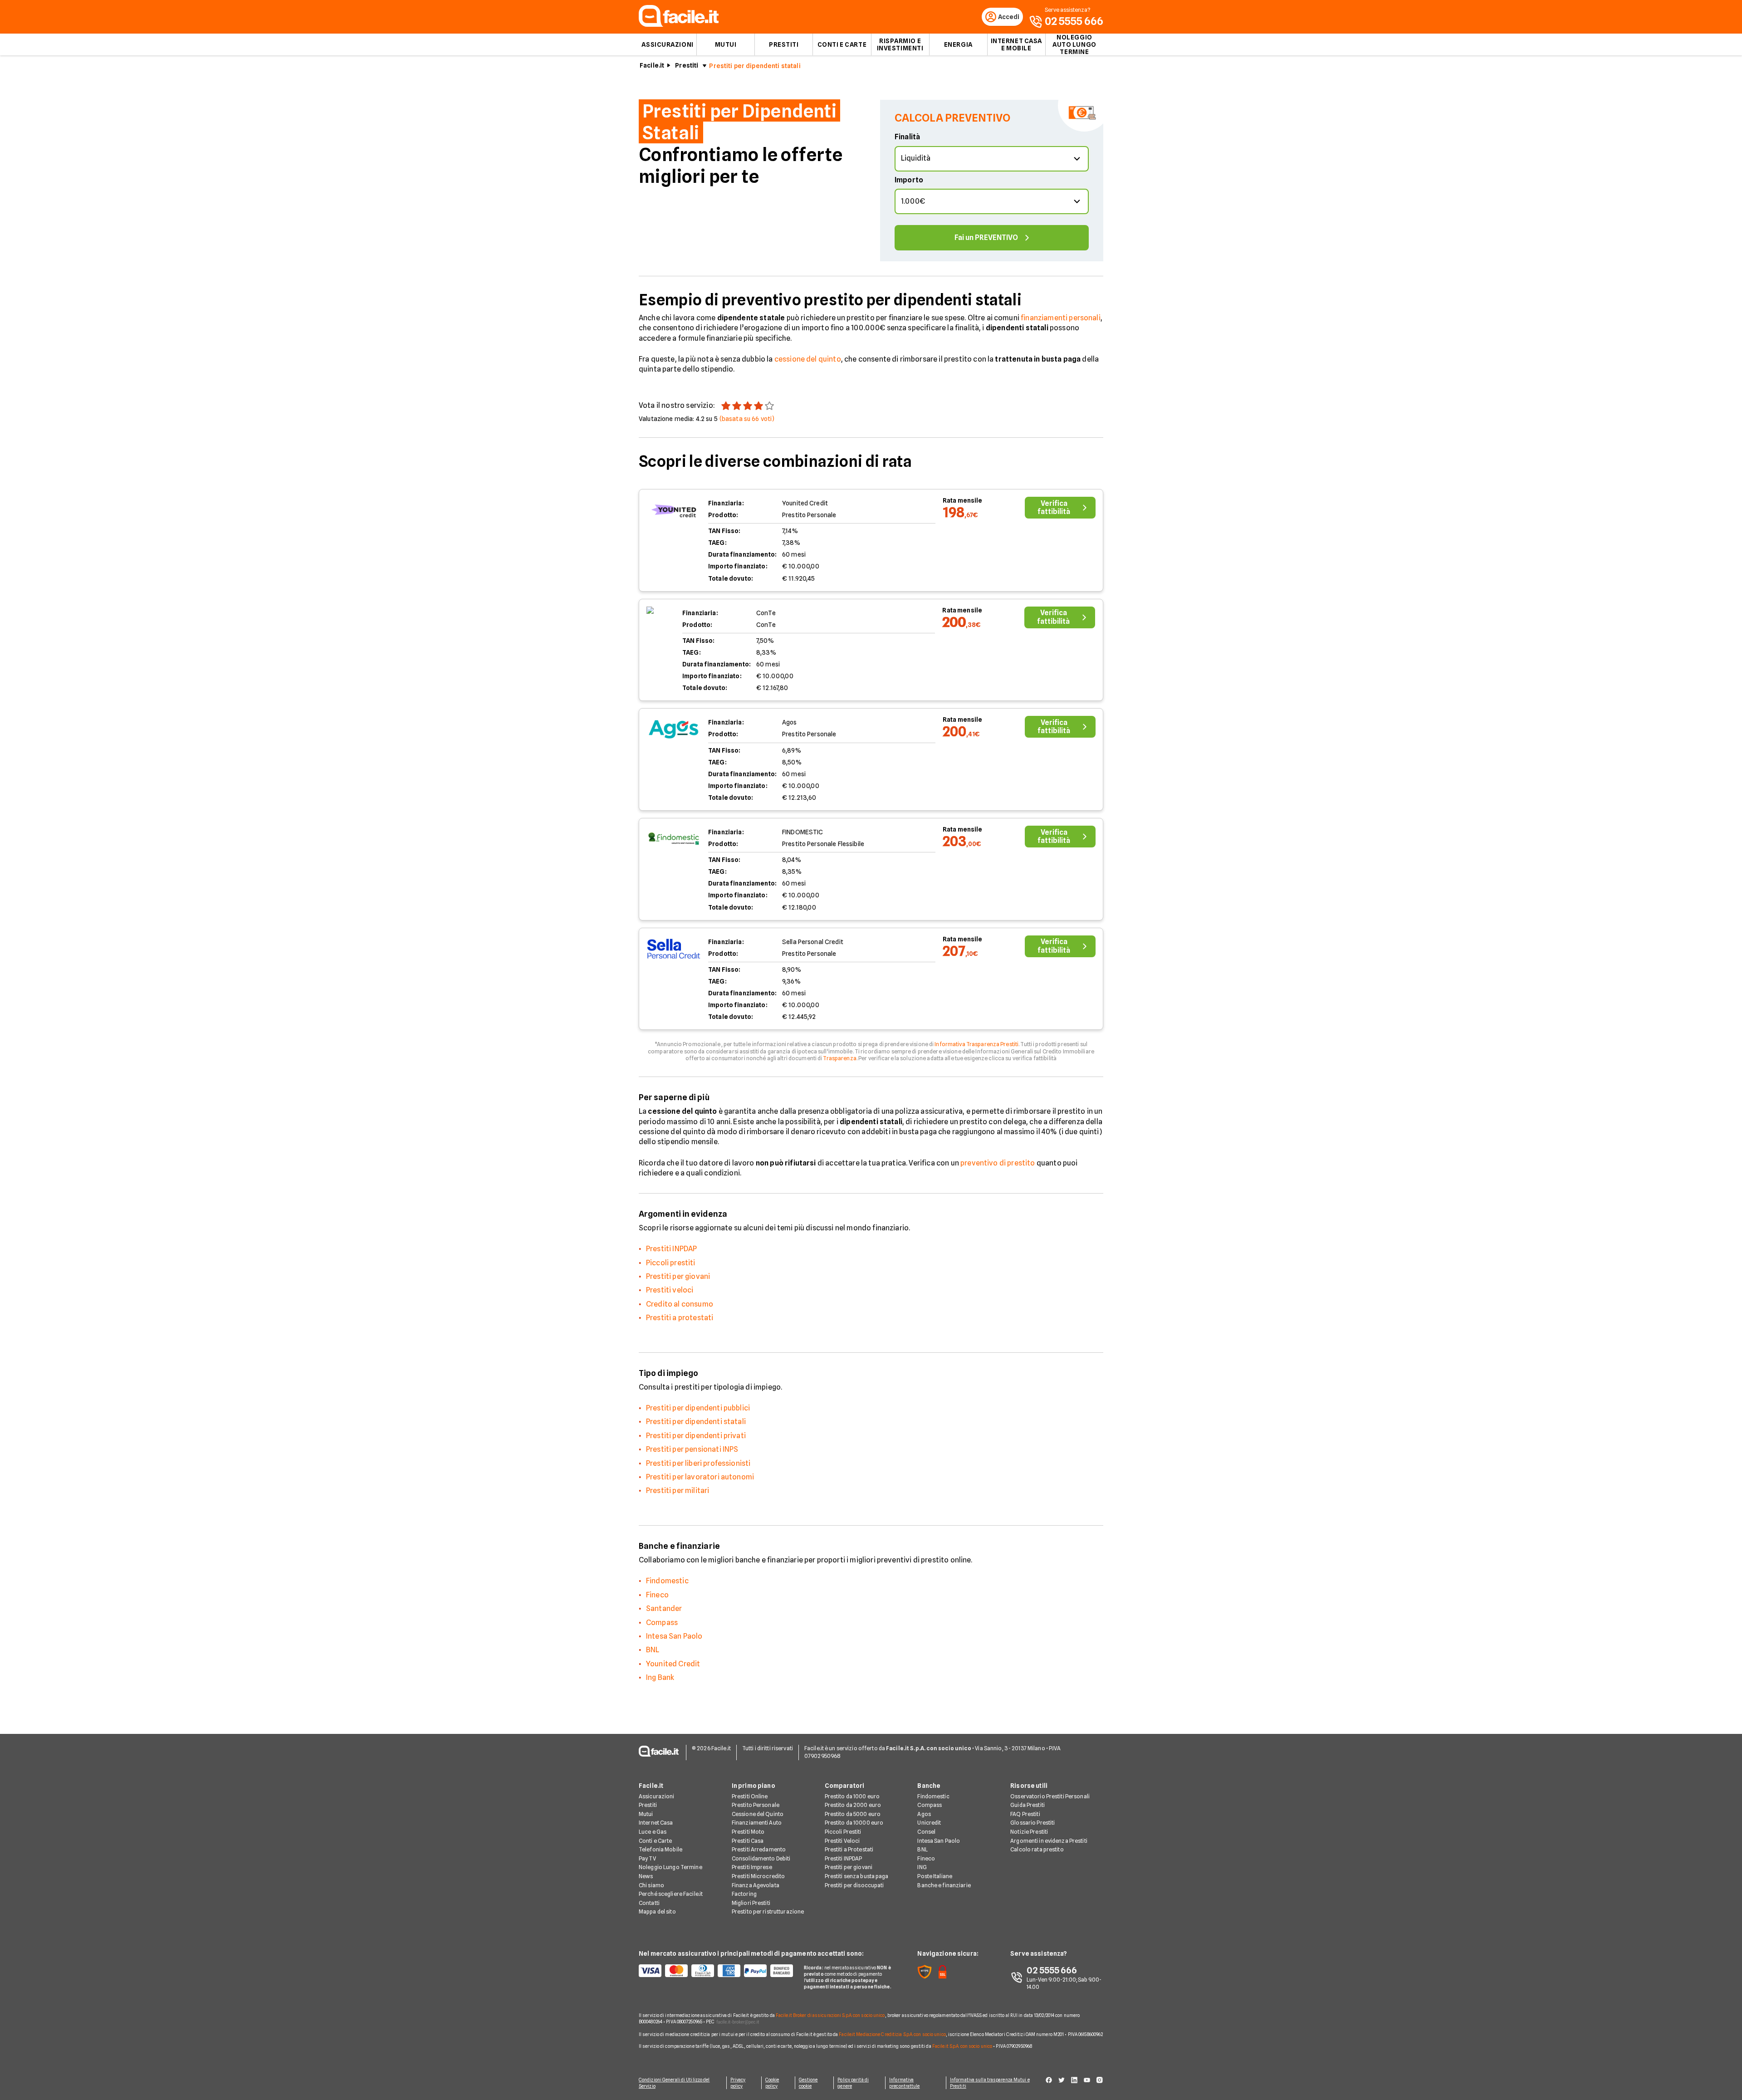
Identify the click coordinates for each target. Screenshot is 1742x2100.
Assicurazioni (667, 44)
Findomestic (667, 1581)
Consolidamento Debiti (761, 1858)
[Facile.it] (679, 24)
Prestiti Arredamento (759, 1849)
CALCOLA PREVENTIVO (952, 118)
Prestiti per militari (678, 1491)
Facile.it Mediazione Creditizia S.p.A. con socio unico (892, 2034)
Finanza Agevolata (756, 1885)
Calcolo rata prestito (1037, 1849)
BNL (653, 1650)
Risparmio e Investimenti (900, 44)
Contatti (649, 1903)
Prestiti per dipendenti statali (696, 1422)
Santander (664, 1608)
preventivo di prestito (998, 1163)
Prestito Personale (756, 1805)
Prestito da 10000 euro (854, 1823)
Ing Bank (660, 1677)
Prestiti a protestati (680, 1318)
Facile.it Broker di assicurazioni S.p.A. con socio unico (830, 2015)
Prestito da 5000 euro (853, 1814)
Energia (958, 44)
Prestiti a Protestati (849, 1849)
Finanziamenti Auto (757, 1823)
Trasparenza (839, 1058)
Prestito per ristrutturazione (768, 1912)
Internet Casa (656, 1823)
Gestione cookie (808, 2083)
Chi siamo (651, 1885)
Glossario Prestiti (1032, 1823)
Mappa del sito (657, 1912)
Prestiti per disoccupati (854, 1885)
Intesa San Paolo (674, 1636)
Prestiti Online (750, 1796)
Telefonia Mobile (661, 1849)
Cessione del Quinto (758, 1814)
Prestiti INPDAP (671, 1249)
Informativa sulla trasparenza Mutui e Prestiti (990, 2083)
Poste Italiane (935, 1876)
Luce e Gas (653, 1832)
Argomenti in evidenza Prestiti (1049, 1841)
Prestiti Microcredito (758, 1876)
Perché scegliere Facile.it (671, 1894)
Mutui (726, 44)
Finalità (907, 137)
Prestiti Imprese (752, 1867)
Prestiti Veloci (842, 1841)
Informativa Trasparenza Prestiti (976, 1044)
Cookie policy (772, 2083)
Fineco (657, 1595)
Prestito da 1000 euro (852, 1796)
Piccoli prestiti (671, 1263)
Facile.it (652, 65)
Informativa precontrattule (904, 2083)
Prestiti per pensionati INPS (692, 1449)
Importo (909, 180)
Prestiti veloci (670, 1290)
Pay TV (647, 1858)
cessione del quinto (808, 359)
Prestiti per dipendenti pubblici (698, 1408)
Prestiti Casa (748, 1841)
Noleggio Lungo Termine (670, 1867)
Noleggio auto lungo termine (1074, 44)
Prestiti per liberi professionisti (698, 1463)
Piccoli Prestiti (843, 1832)
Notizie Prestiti (1029, 1832)
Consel (926, 1832)
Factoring (744, 1894)
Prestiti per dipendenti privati (696, 1436)
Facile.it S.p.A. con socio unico (962, 2046)
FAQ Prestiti (1025, 1814)
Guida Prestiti (1028, 1805)
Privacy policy (738, 2083)
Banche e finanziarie (944, 1885)
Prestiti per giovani (678, 1276)
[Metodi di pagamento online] (716, 1971)
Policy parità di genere (853, 2083)
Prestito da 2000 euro (853, 1805)
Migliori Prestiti (751, 1903)
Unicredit (929, 1823)
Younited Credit (673, 1664)
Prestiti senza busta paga (857, 1876)
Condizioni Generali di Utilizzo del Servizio (674, 2083)
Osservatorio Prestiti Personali (1050, 1796)
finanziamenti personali (1061, 318)
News (646, 1876)
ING (922, 1867)
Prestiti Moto (748, 1832)
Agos (924, 1814)
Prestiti (784, 44)
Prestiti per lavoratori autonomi (700, 1477)
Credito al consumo (680, 1304)
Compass (662, 1623)
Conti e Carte (842, 44)
